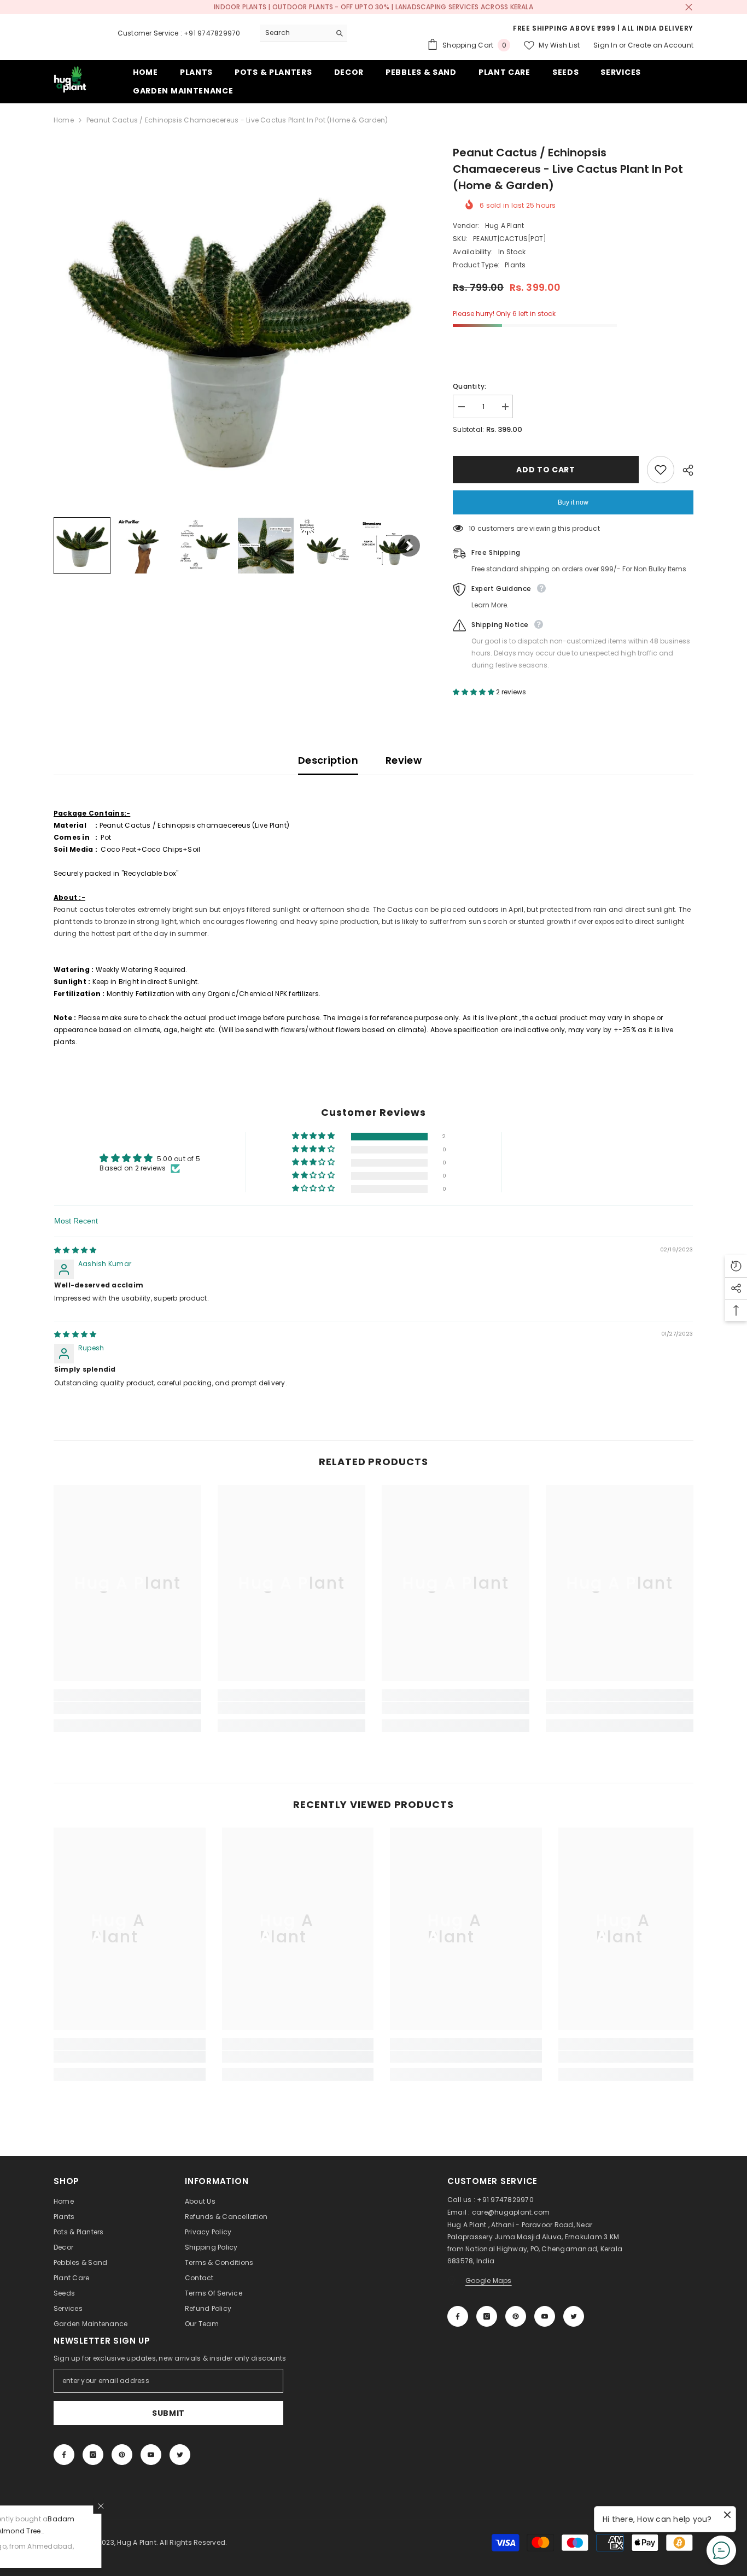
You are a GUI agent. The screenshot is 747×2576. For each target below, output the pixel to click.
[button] (82, 546)
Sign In (605, 45)
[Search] (304, 33)
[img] (75, 1250)
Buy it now (573, 502)
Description (328, 760)
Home (64, 120)
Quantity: (469, 386)
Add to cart (546, 470)
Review (404, 760)
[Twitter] (574, 2316)
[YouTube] (545, 2316)
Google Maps (489, 2281)
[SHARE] (684, 470)
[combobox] (295, 33)
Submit (168, 2413)
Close (689, 7)
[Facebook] (458, 2316)
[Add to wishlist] (661, 470)
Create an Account (661, 45)
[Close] (209, 2506)
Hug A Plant (505, 226)
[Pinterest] (516, 2316)
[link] (127, 1708)
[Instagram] (487, 2316)
